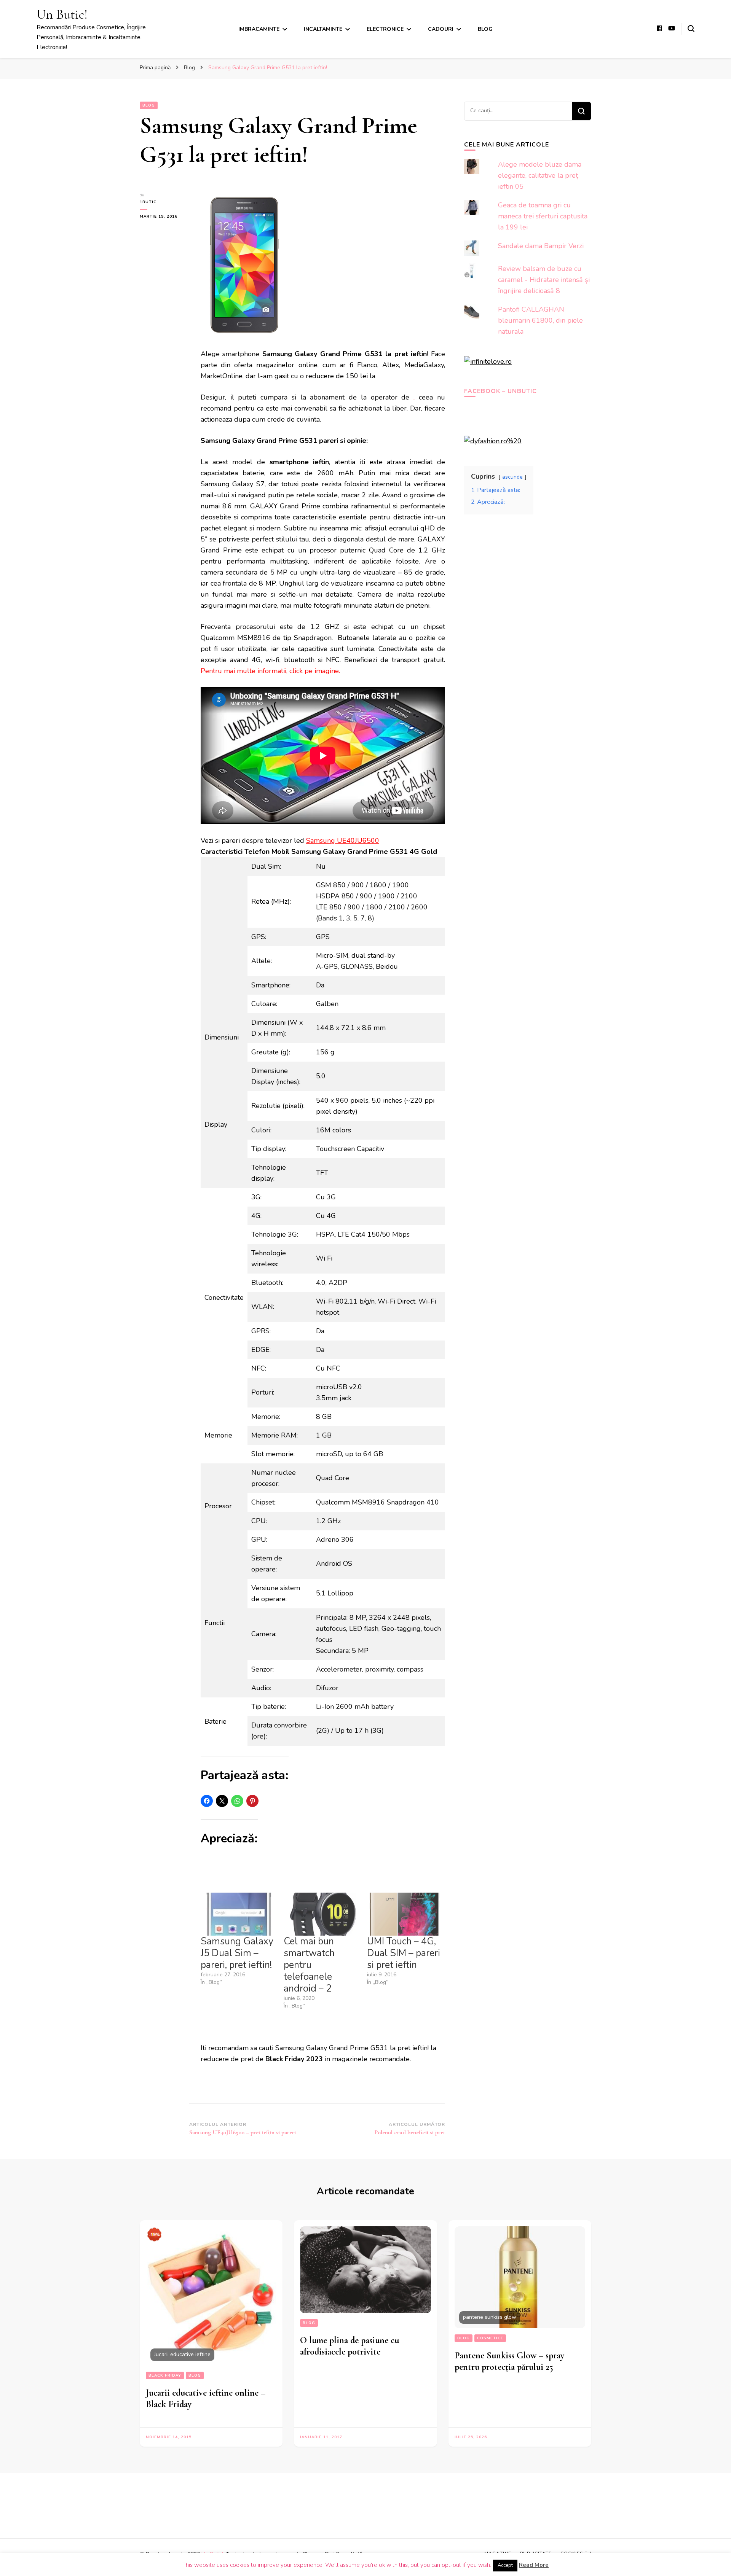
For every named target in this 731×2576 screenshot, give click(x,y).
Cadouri (441, 29)
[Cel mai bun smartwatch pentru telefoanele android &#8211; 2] (321, 1914)
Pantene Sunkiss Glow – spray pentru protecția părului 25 (509, 2361)
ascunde (512, 477)
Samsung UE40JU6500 (343, 841)
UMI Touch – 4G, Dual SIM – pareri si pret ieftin (404, 1953)
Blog (485, 29)
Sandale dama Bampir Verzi (541, 246)
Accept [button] (505, 2565)
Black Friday (165, 2375)
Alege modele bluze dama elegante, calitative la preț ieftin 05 (540, 175)
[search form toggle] (691, 29)
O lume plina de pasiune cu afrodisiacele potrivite (350, 2346)
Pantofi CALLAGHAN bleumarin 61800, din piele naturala (540, 320)
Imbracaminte (259, 29)
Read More (534, 2565)
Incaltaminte (323, 29)
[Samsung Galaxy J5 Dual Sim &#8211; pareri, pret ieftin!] (238, 1914)
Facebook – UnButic (500, 391)
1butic (148, 202)
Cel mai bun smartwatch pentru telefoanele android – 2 (309, 1965)
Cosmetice (490, 2338)
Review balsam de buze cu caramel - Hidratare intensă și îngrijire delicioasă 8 (544, 280)
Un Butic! (62, 14)
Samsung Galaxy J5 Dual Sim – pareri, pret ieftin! (237, 1953)
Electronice (385, 29)
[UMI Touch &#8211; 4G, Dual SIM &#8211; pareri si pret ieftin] (405, 1914)
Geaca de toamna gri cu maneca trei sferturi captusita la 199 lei (543, 216)
